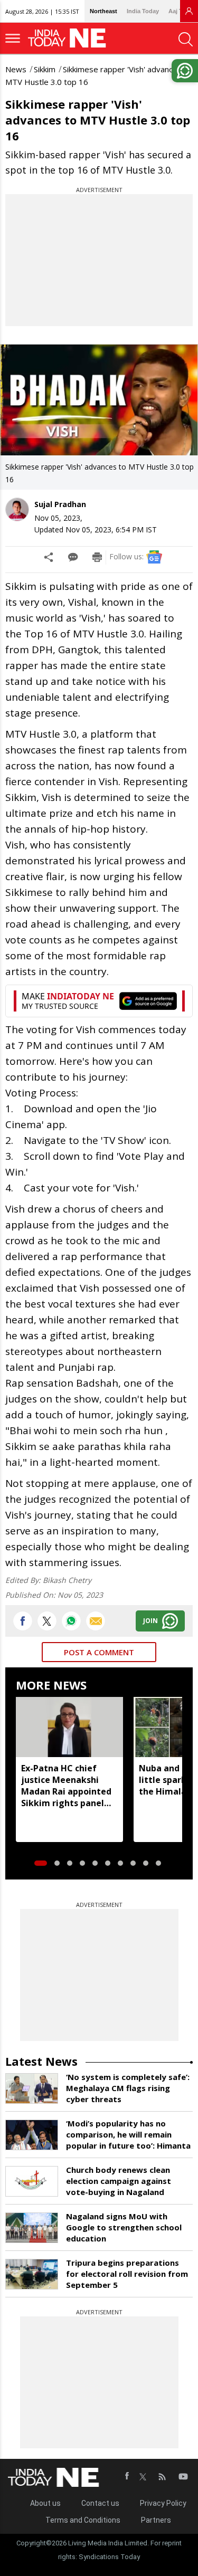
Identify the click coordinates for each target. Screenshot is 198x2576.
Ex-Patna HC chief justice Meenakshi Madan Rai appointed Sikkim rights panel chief (66, 1786)
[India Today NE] (70, 38)
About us (45, 2503)
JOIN (150, 1621)
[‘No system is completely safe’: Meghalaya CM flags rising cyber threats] (32, 2088)
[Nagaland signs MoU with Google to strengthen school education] (32, 2228)
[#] (71, 1621)
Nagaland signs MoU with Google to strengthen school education (124, 2227)
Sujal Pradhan (60, 504)
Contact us (100, 2503)
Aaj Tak (178, 11)
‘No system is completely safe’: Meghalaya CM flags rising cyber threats (128, 2088)
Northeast (103, 11)
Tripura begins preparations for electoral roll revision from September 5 (127, 2274)
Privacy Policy (163, 2503)
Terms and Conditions (83, 2520)
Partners (156, 2520)
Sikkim (45, 69)
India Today (143, 11)
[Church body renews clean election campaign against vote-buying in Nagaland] (32, 2181)
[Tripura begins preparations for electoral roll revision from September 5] (32, 2274)
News (16, 69)
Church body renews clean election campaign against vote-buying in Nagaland (119, 2181)
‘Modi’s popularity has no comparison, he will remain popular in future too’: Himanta (128, 2134)
